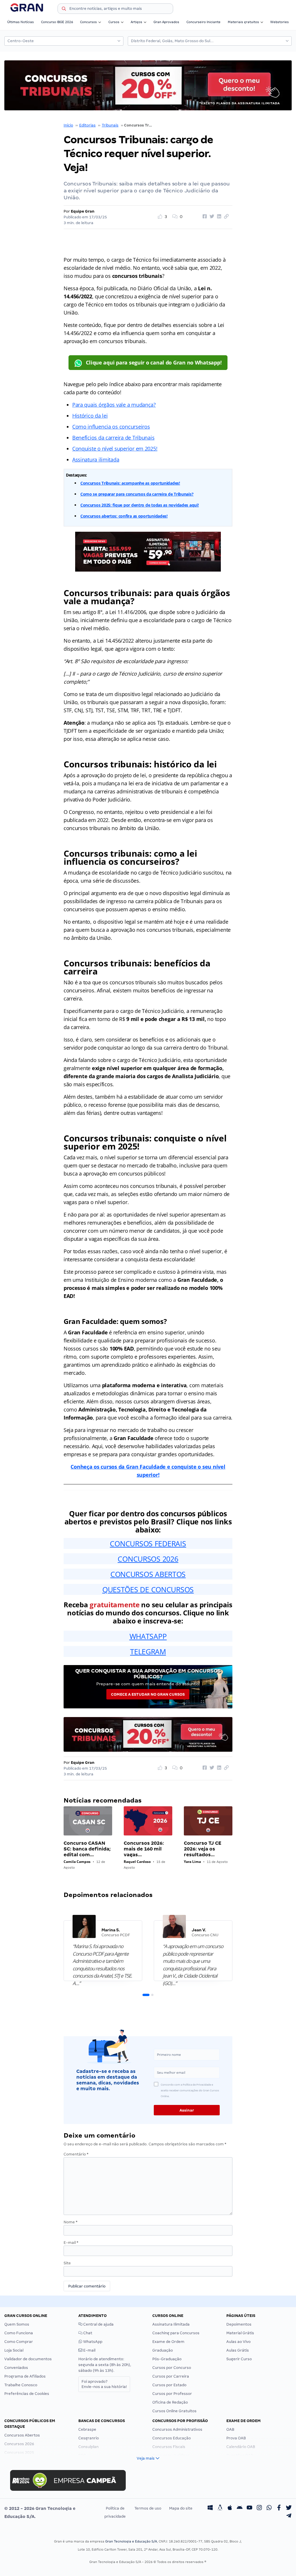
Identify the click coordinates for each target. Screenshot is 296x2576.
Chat (87, 2333)
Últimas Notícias (21, 22)
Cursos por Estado (169, 2385)
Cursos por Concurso (172, 2368)
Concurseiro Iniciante (203, 22)
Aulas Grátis (238, 2350)
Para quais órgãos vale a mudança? (114, 405)
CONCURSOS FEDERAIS (148, 1543)
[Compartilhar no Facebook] (204, 217)
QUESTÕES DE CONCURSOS (148, 1589)
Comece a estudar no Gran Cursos (148, 1694)
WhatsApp (92, 2342)
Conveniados (16, 2368)
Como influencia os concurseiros (111, 427)
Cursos (114, 22)
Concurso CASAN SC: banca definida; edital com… (87, 1849)
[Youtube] (249, 2508)
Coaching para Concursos (176, 2333)
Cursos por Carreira (171, 2376)
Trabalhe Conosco (21, 2385)
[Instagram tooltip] (259, 2508)
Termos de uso (148, 2508)
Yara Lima (192, 1862)
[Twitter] (289, 2508)
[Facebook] (279, 2508)
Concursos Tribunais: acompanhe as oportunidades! (130, 483)
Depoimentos (239, 2324)
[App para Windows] (210, 2508)
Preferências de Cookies (27, 2394)
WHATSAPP (148, 1636)
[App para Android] (240, 2508)
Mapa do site (181, 2508)
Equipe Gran (83, 211)
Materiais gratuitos (243, 22)
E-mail (71, 2243)
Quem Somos (17, 2324)
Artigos (136, 22)
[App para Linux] (220, 2508)
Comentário (76, 2154)
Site (67, 2263)
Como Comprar (19, 2342)
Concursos (88, 22)
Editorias (87, 125)
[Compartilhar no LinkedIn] (218, 217)
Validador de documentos (28, 2359)
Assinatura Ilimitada (171, 2324)
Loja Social (14, 2350)
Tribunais (110, 125)
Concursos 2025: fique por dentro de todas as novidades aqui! (140, 505)
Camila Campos (77, 1862)
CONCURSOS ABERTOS (148, 1574)
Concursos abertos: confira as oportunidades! (124, 516)
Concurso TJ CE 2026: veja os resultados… (202, 1849)
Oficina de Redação (170, 2402)
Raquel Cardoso (137, 1862)
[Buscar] (64, 10)
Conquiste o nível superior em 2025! (115, 449)
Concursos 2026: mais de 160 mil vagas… (144, 1849)
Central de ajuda (98, 2324)
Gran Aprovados (166, 22)
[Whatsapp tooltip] (269, 2508)
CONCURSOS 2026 (148, 1559)
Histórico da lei (90, 416)
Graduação (163, 2350)
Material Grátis (240, 2333)
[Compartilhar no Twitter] (211, 217)
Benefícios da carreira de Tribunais (113, 438)
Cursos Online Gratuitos (174, 2411)
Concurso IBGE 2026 (57, 22)
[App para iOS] (230, 2508)
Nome (71, 2222)
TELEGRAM (148, 1651)
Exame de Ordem (168, 2342)
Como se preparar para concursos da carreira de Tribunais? (137, 494)
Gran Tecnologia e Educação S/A (131, 2541)
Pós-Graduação (167, 2359)
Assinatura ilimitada (96, 460)
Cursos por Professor (172, 2394)
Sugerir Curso (239, 2359)
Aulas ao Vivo (238, 2342)
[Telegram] (289, 2517)
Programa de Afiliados (25, 2376)
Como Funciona (19, 2333)
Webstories (280, 22)
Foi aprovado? (104, 2384)
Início (68, 125)
